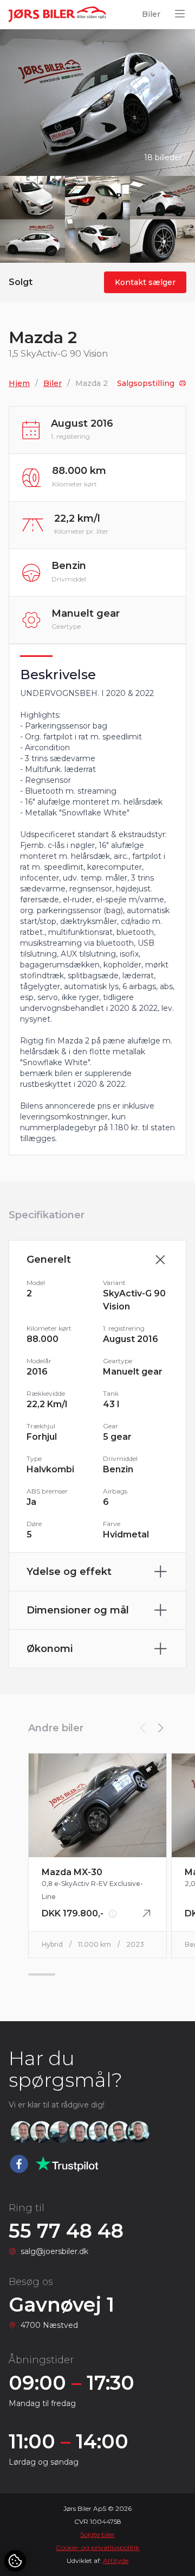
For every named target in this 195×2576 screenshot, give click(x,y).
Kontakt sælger (145, 282)
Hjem (19, 383)
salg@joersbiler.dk (54, 2251)
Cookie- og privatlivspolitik (97, 2547)
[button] (160, 1728)
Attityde (116, 2561)
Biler (151, 14)
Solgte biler (97, 2534)
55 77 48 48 (66, 2231)
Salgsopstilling (146, 383)
